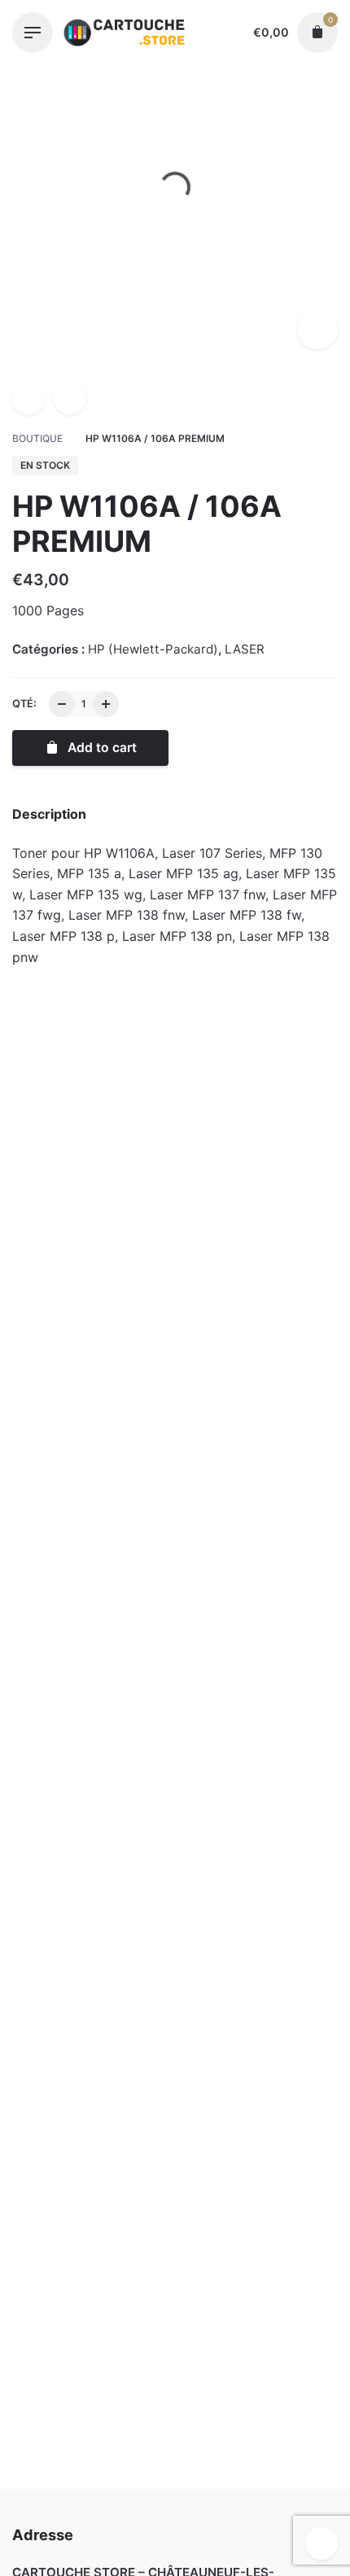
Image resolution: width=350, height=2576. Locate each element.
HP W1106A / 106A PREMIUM (179, 2508)
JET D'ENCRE (91, 1255)
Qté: (24, 704)
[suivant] (70, 398)
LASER (245, 649)
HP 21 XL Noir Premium (260, 1276)
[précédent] (28, 398)
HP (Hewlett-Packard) (155, 2525)
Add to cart (91, 1334)
